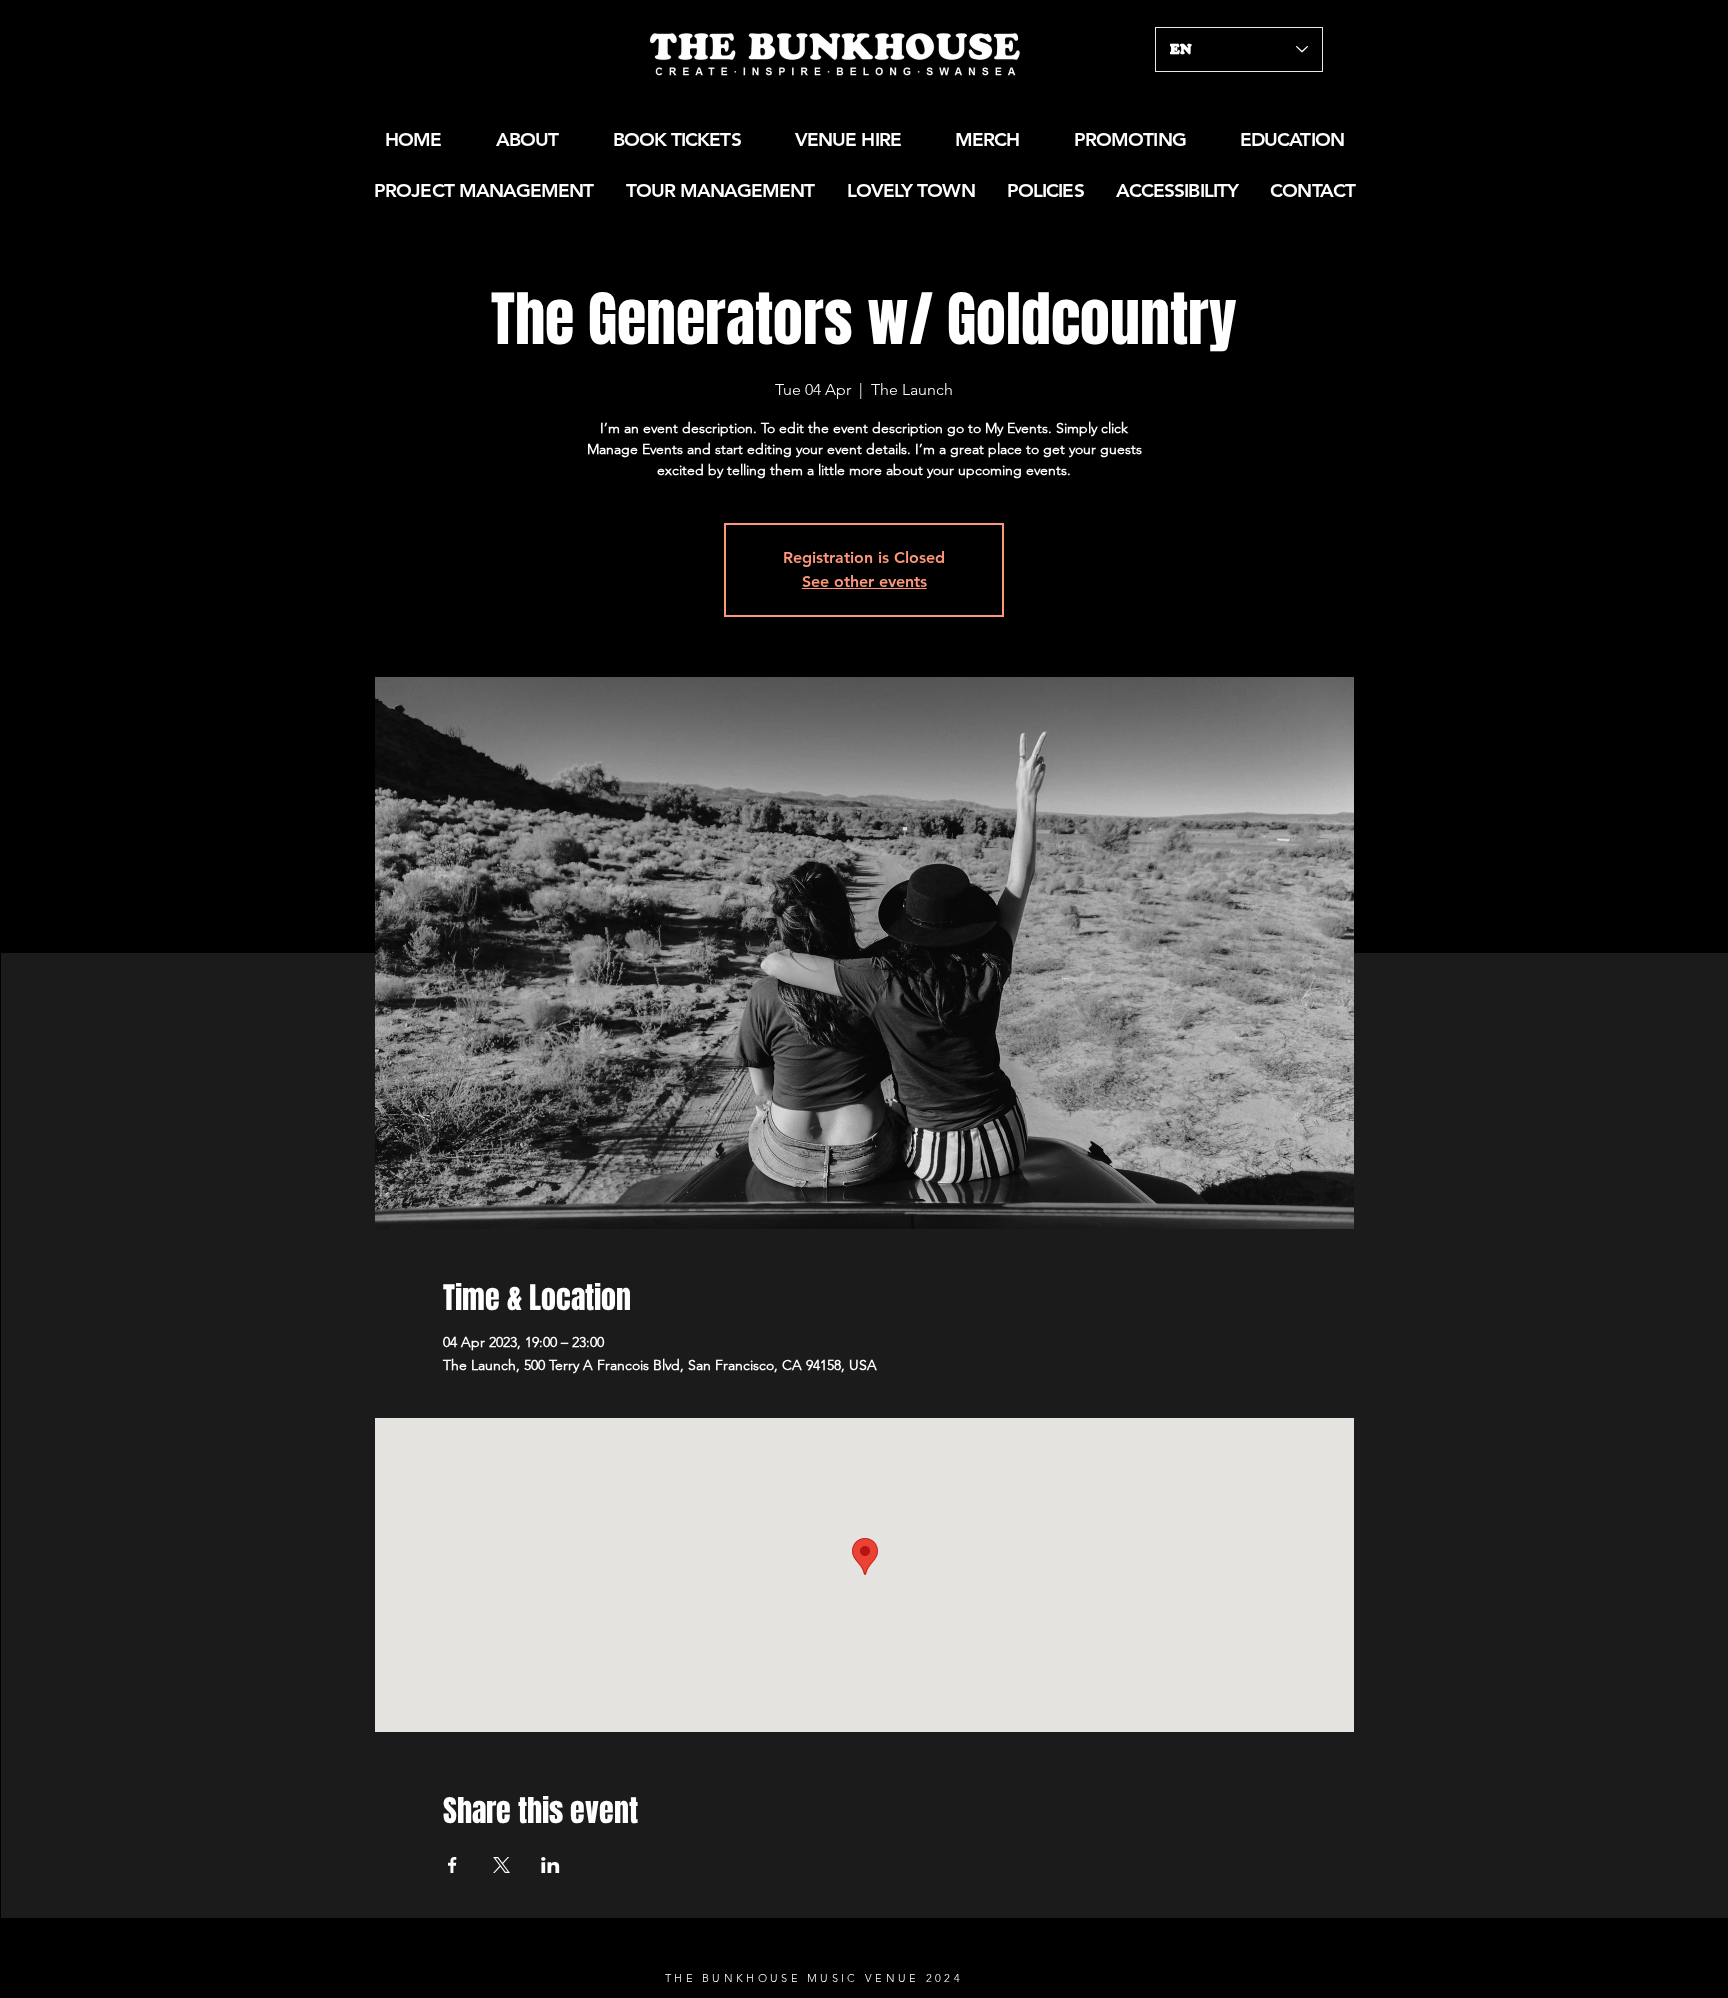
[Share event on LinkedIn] (550, 1865)
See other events (864, 581)
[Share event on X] (501, 1865)
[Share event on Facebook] (452, 1865)
